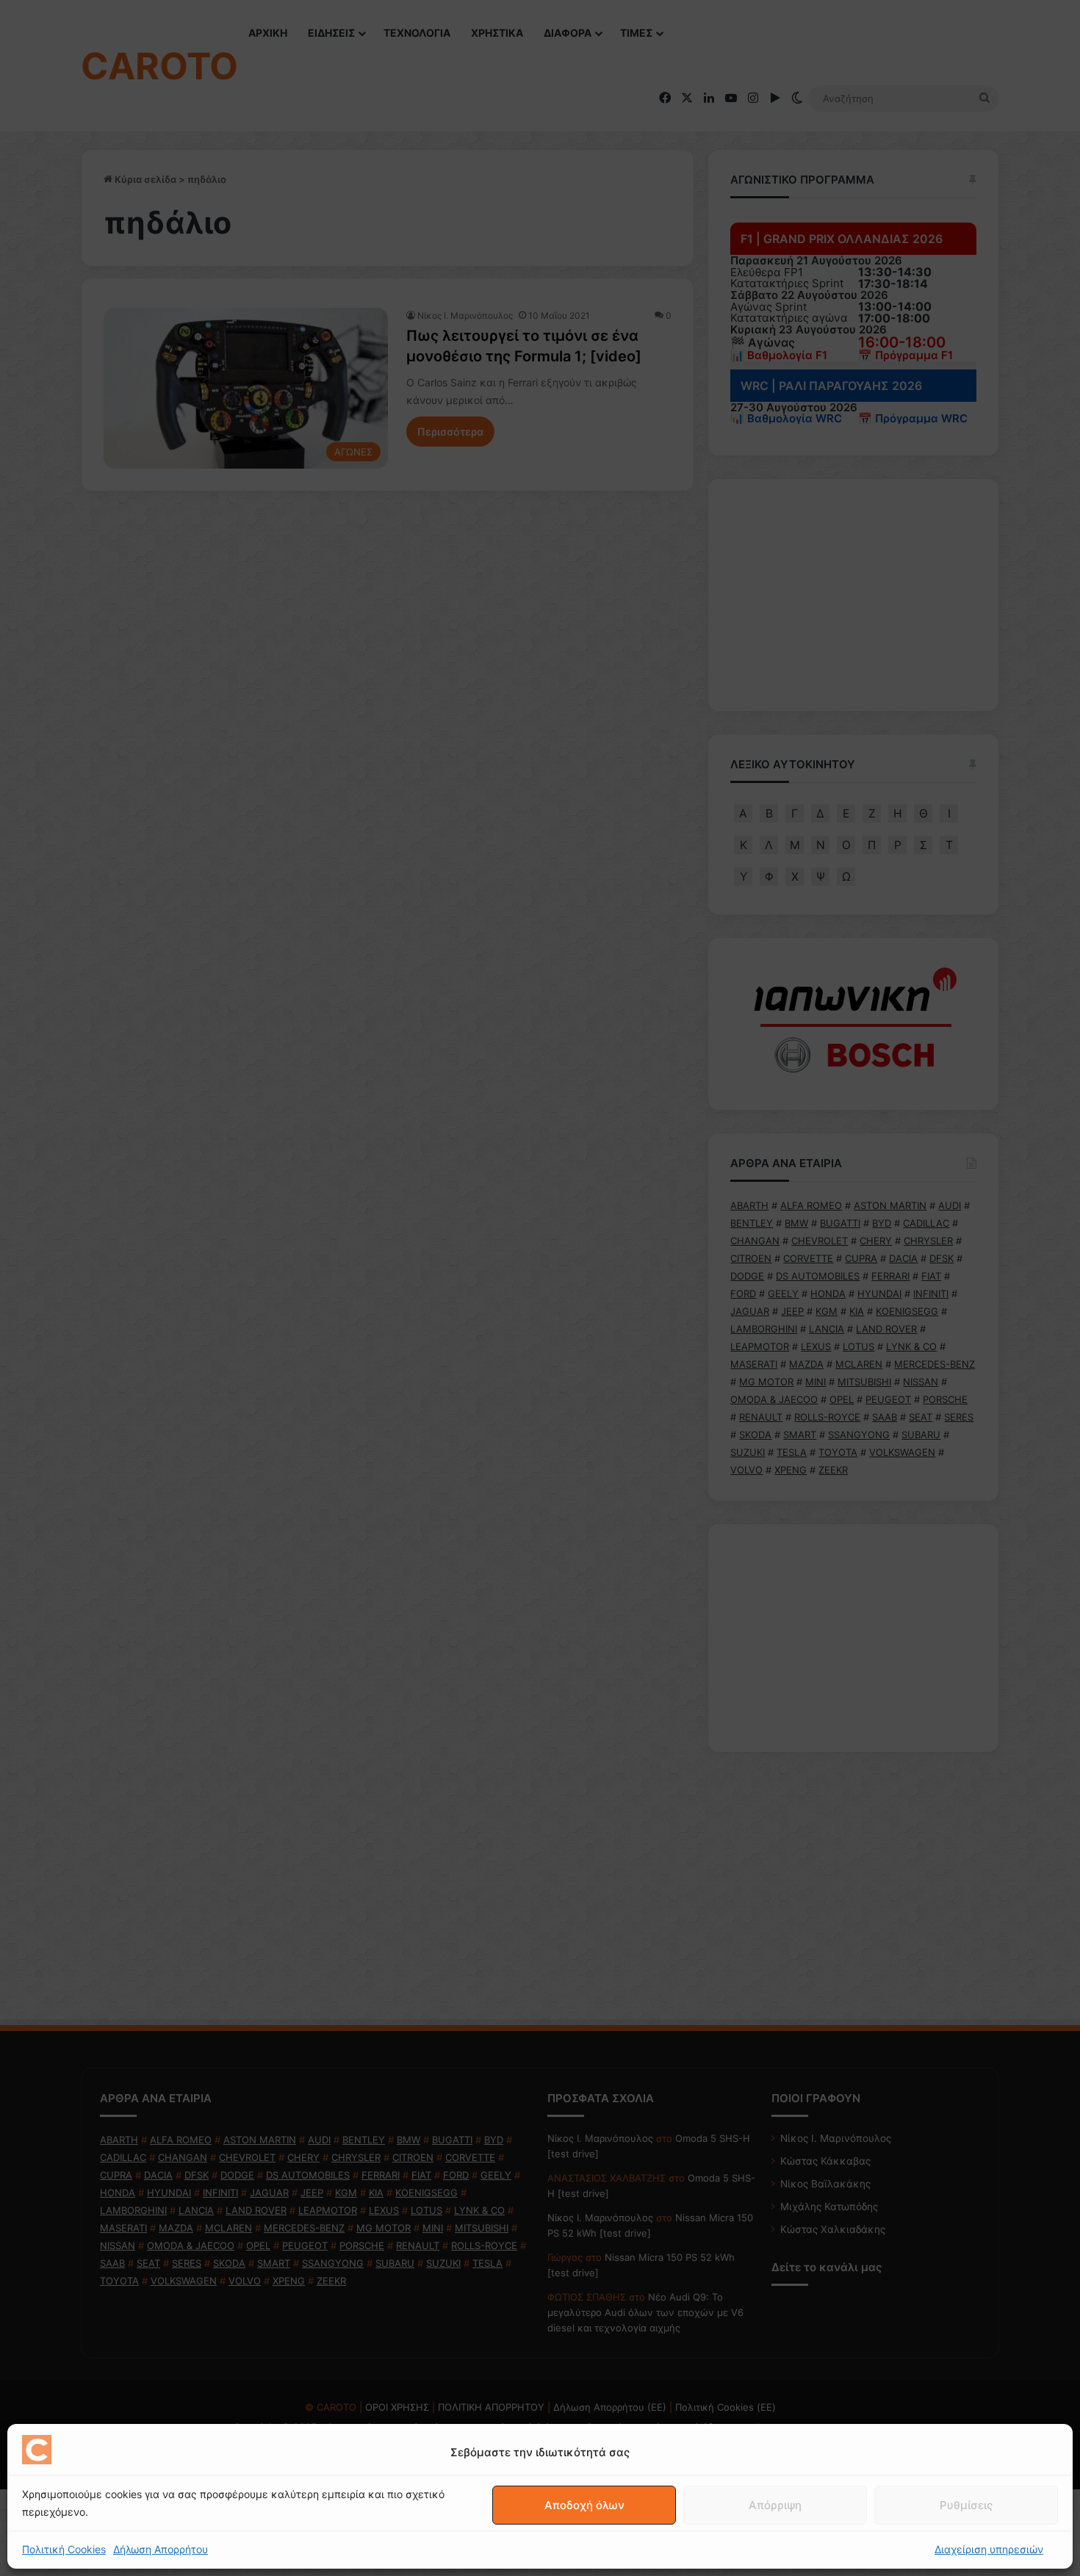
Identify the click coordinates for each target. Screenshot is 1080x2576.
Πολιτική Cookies (64, 2549)
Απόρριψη (775, 2505)
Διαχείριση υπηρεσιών (989, 2549)
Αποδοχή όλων (584, 2505)
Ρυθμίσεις (966, 2505)
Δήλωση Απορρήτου (161, 2549)
